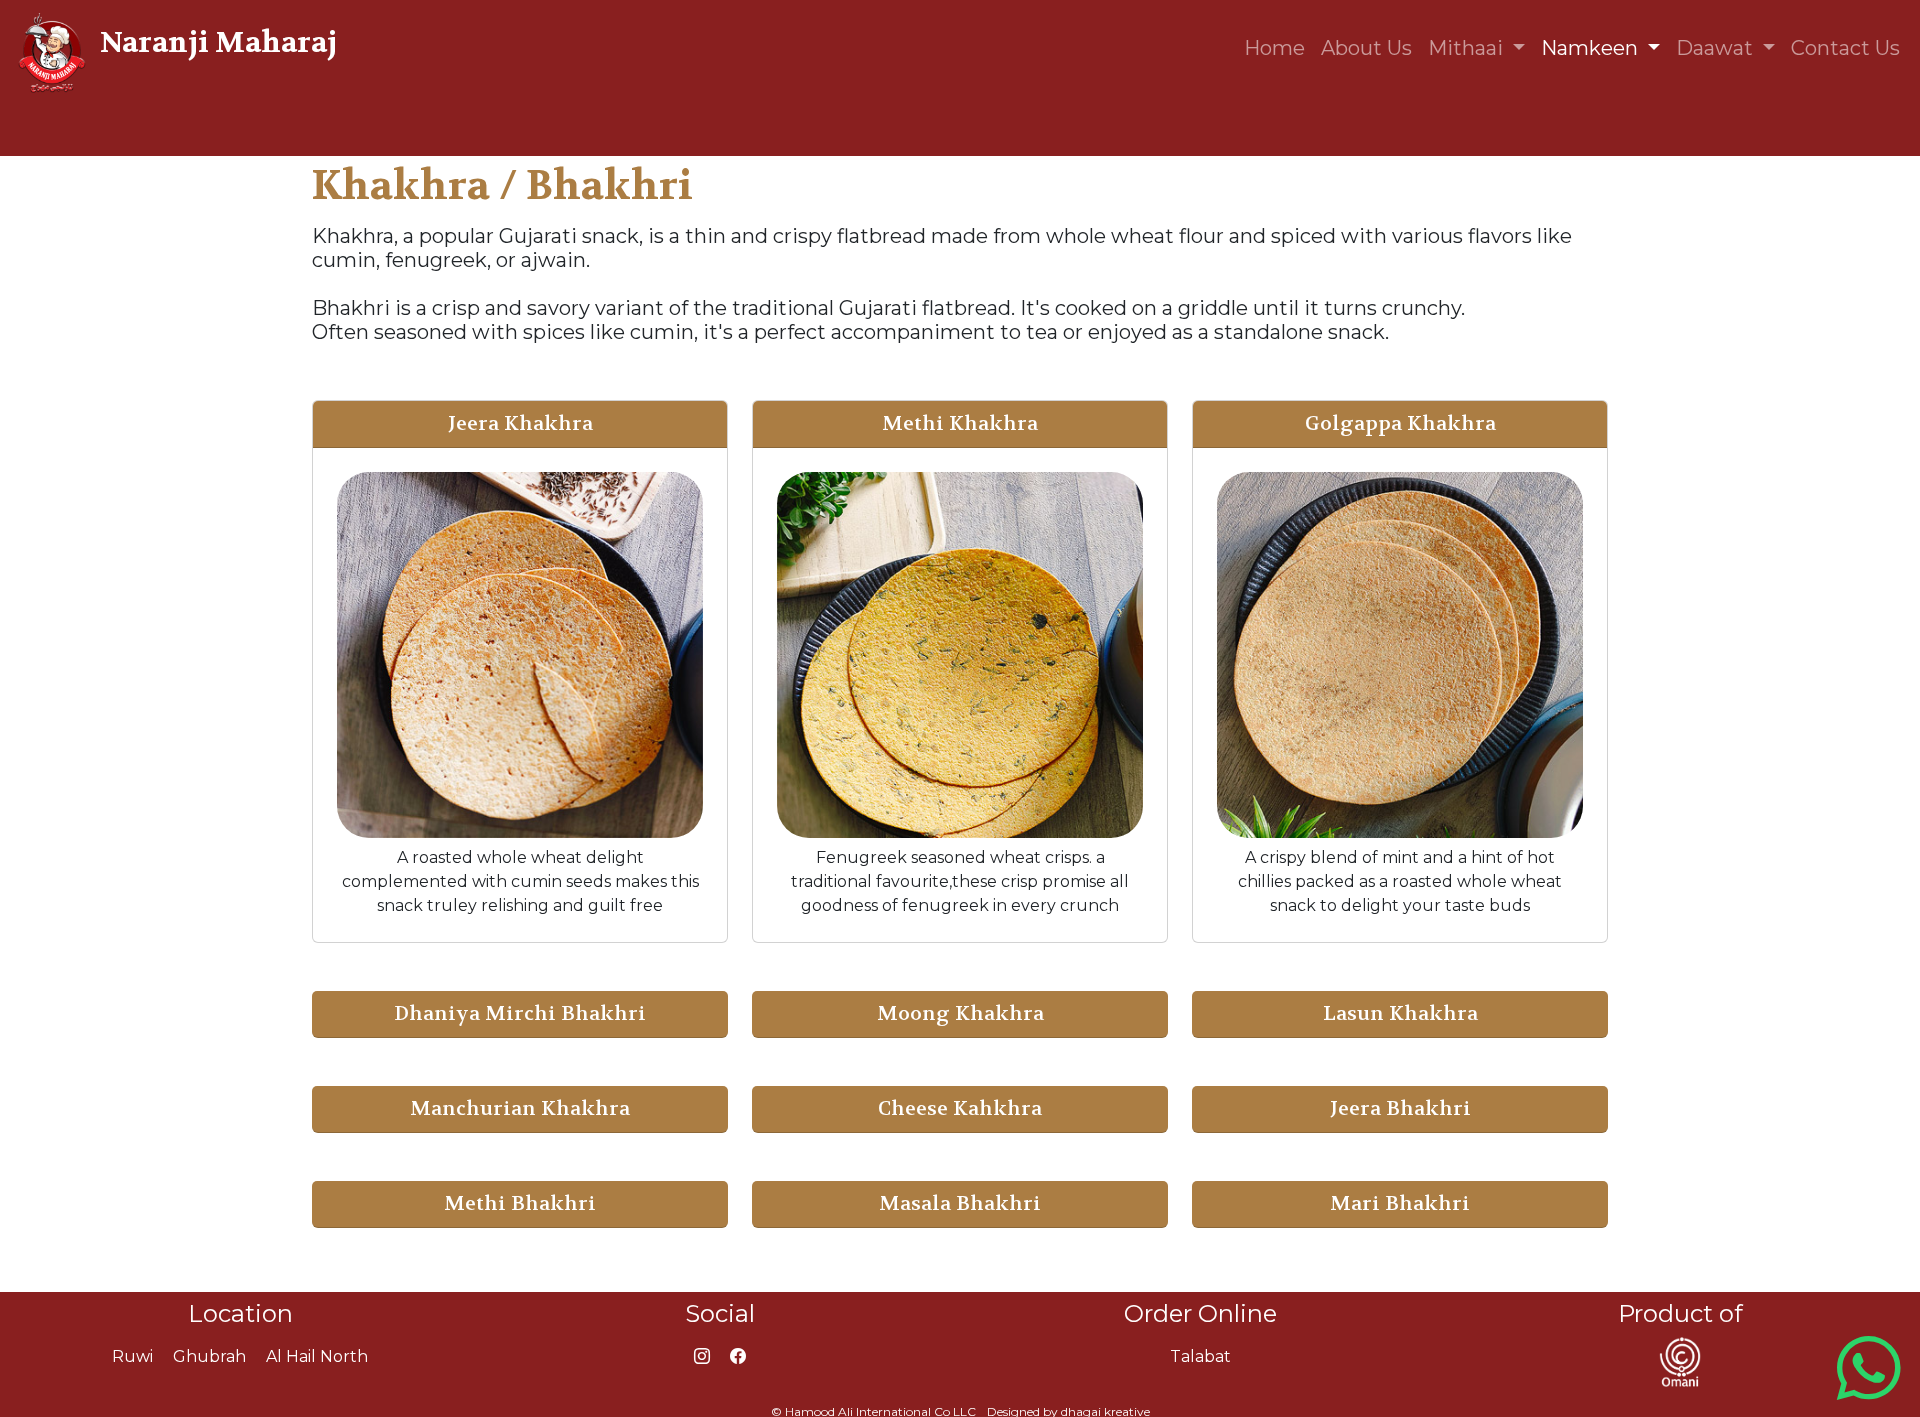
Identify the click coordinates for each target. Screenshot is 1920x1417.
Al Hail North (317, 1356)
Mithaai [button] (1468, 48)
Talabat (1200, 1356)
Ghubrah (209, 1356)
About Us (1366, 48)
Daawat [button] (1717, 48)
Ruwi (132, 1356)
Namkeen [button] (1592, 48)
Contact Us (1845, 48)
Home (1274, 48)
